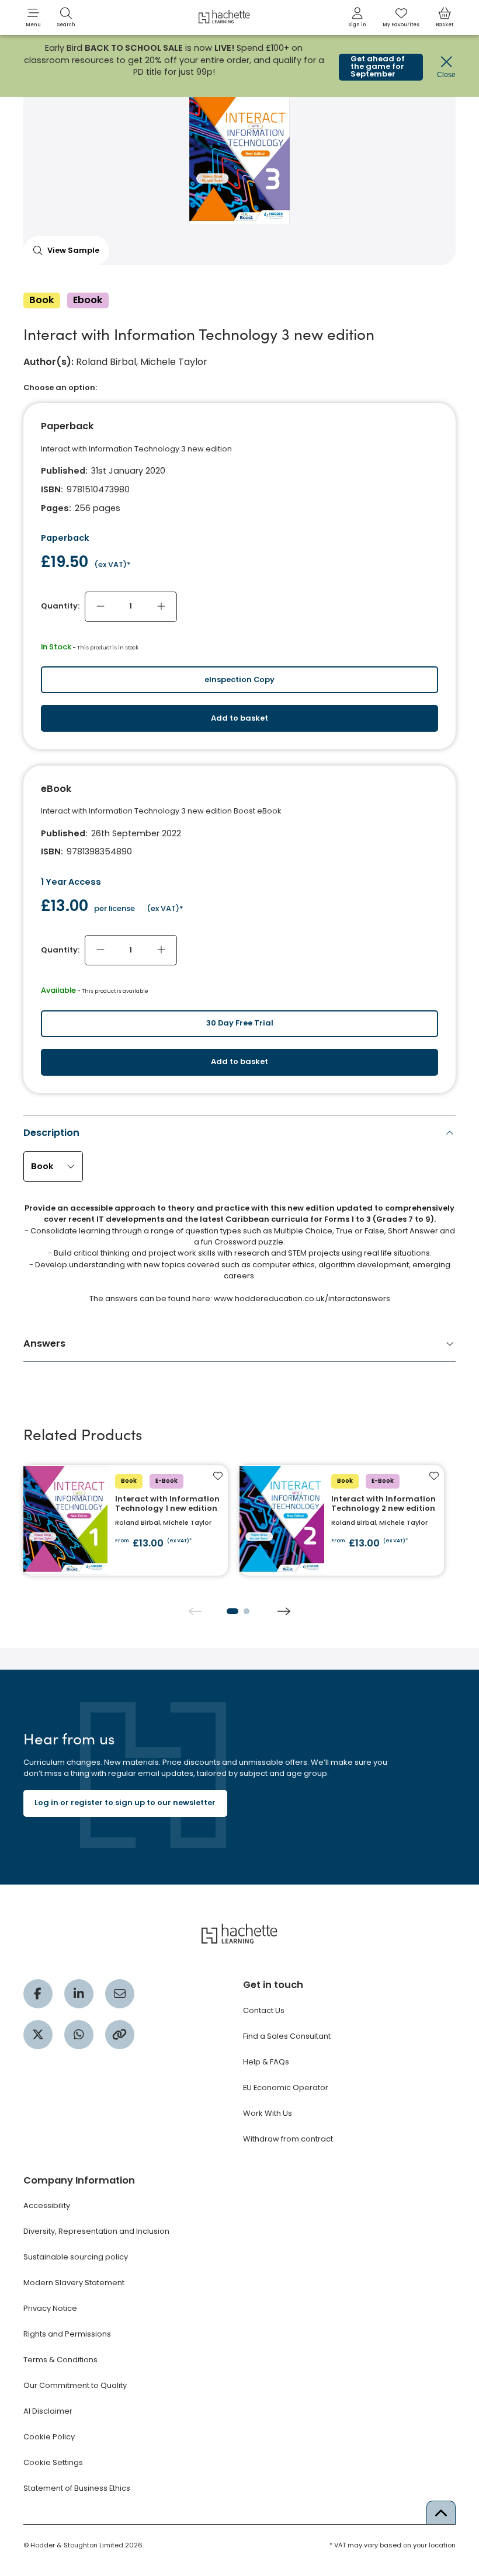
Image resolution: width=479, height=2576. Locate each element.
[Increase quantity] (161, 607)
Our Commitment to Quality (75, 2385)
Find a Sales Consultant (287, 2036)
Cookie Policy (49, 2437)
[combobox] (53, 1167)
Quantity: (60, 606)
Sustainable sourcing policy (76, 2257)
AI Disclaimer (48, 2411)
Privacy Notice (50, 2308)
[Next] (284, 1611)
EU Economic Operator (286, 2087)
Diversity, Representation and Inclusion (96, 2231)
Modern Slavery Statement (74, 2283)
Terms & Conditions (60, 2360)
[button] (33, 18)
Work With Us (268, 2113)
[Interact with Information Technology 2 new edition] (342, 1520)
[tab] (240, 1219)
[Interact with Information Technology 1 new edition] (126, 1520)
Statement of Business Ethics (77, 2488)
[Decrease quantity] (100, 607)
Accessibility (47, 2205)
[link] (357, 18)
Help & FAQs (266, 2062)
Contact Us (264, 2010)
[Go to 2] (247, 1611)
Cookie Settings (53, 2462)
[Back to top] (441, 2512)
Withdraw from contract (288, 2139)
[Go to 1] (232, 1611)
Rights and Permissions (67, 2334)
